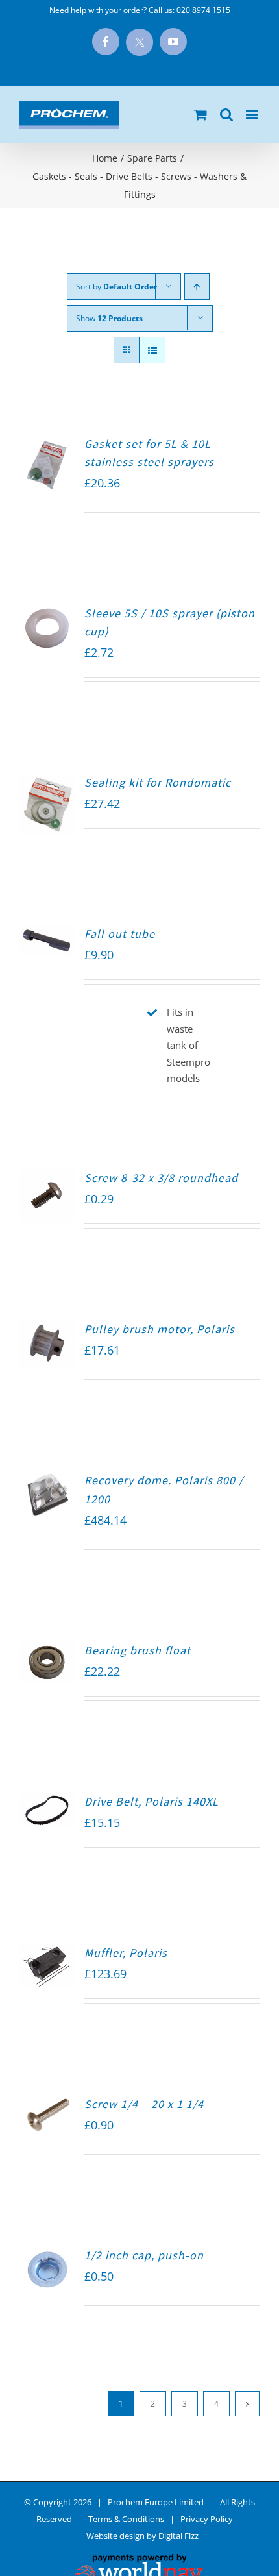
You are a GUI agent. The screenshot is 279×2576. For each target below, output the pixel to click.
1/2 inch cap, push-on (144, 2255)
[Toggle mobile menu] (253, 115)
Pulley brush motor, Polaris (160, 1329)
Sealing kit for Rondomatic (158, 782)
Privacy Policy (207, 2519)
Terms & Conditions (126, 2519)
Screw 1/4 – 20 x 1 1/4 (144, 2104)
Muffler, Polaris (126, 1953)
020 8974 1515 (203, 10)
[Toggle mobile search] (226, 115)
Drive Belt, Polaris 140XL (152, 1801)
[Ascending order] (197, 287)
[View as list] (152, 350)
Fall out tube (120, 934)
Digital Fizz (178, 2536)
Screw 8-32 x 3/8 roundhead (161, 1178)
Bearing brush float (138, 1650)
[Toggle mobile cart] (200, 115)
